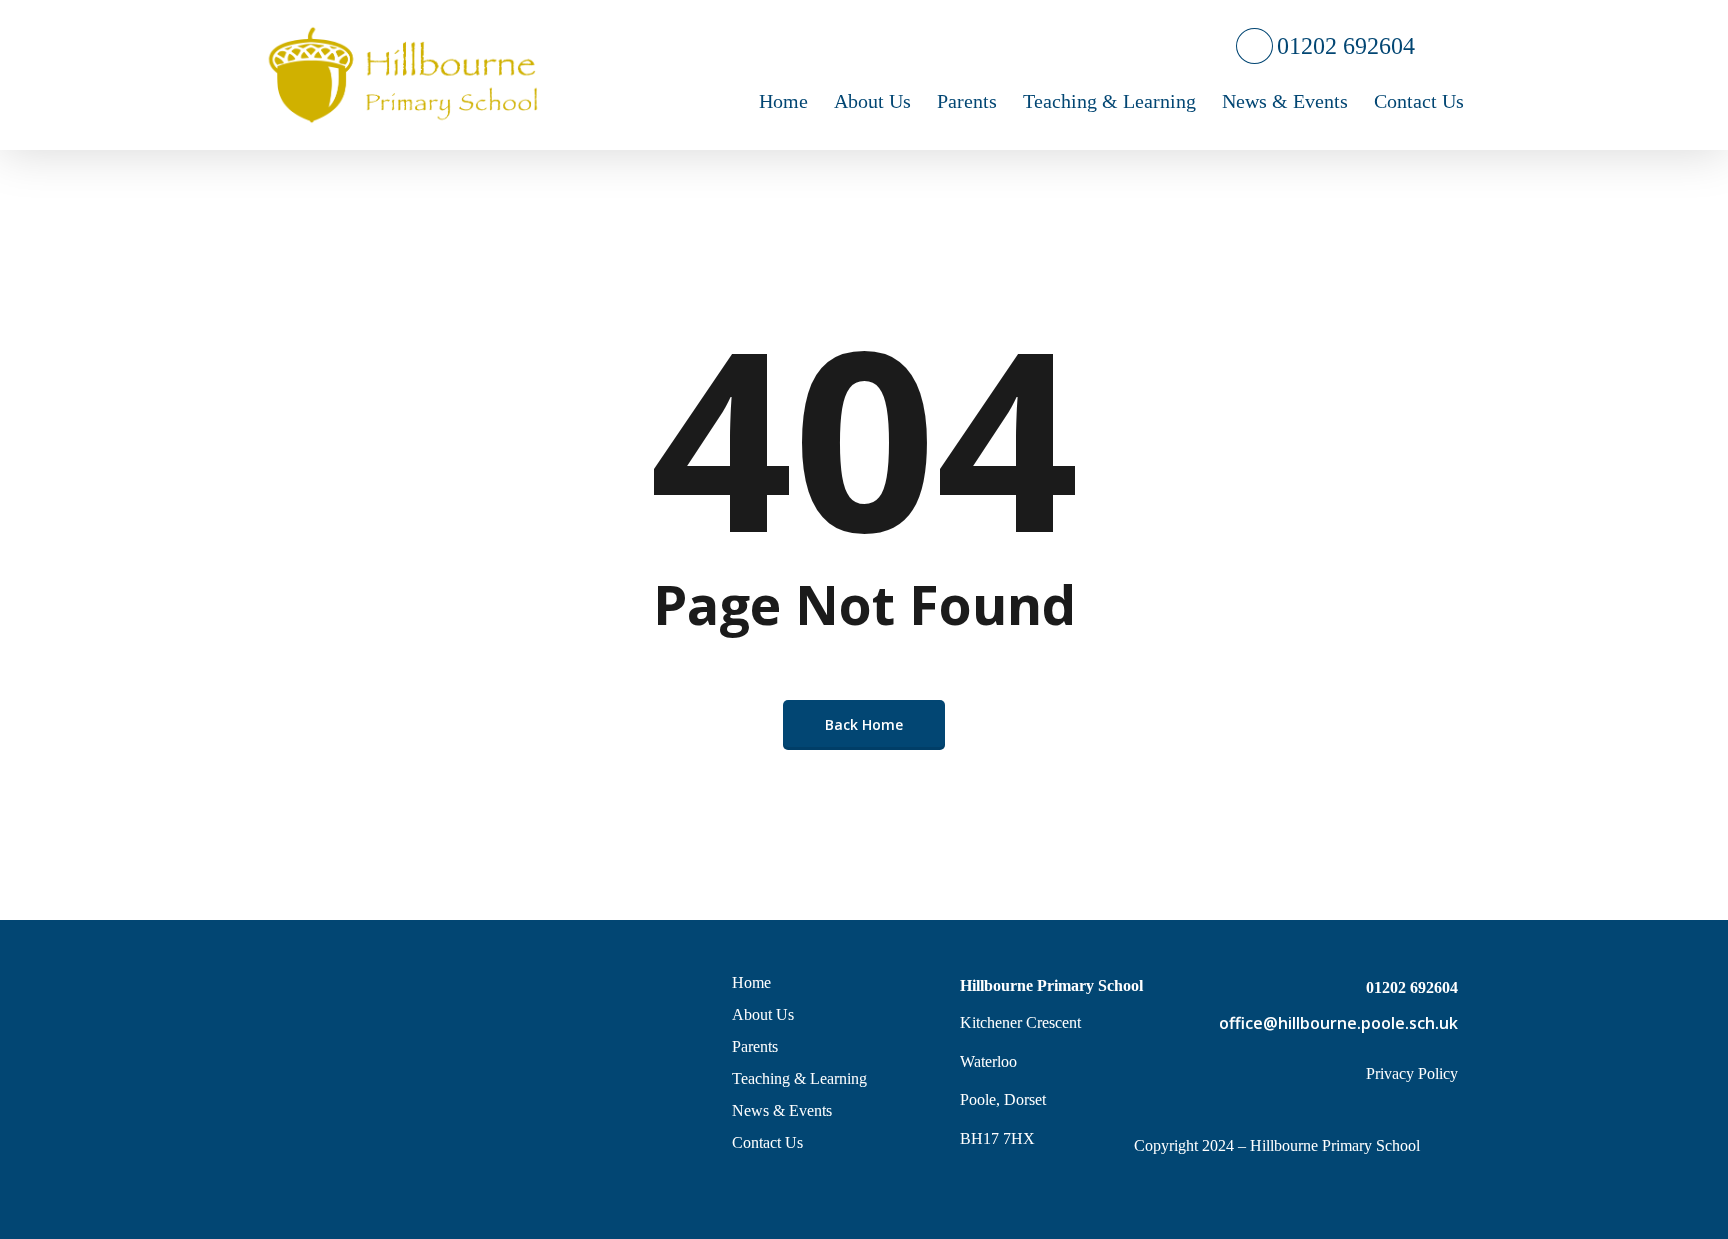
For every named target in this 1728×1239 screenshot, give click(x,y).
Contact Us (767, 1142)
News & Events (782, 1110)
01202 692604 (1344, 46)
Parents (755, 1046)
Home (751, 983)
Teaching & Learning (799, 1078)
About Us (763, 1014)
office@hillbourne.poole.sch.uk (1338, 1023)
